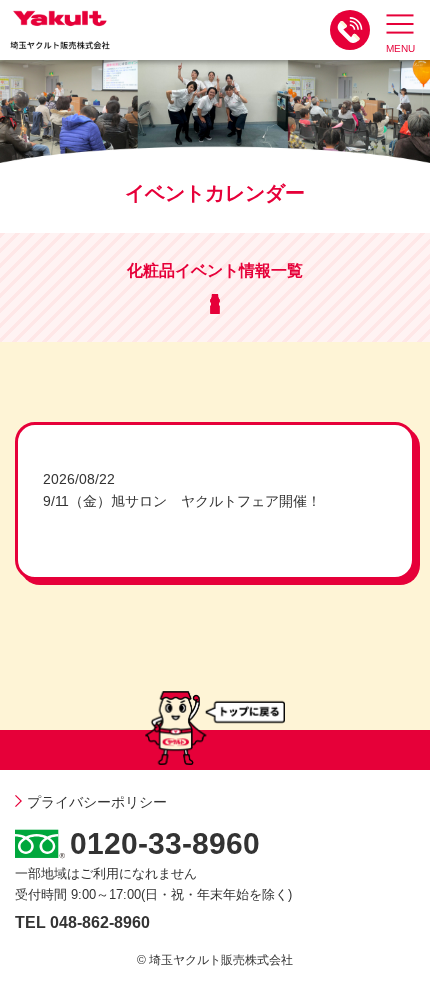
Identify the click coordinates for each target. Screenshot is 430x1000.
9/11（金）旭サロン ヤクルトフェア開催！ (182, 501)
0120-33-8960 (165, 843)
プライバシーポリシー (97, 802)
